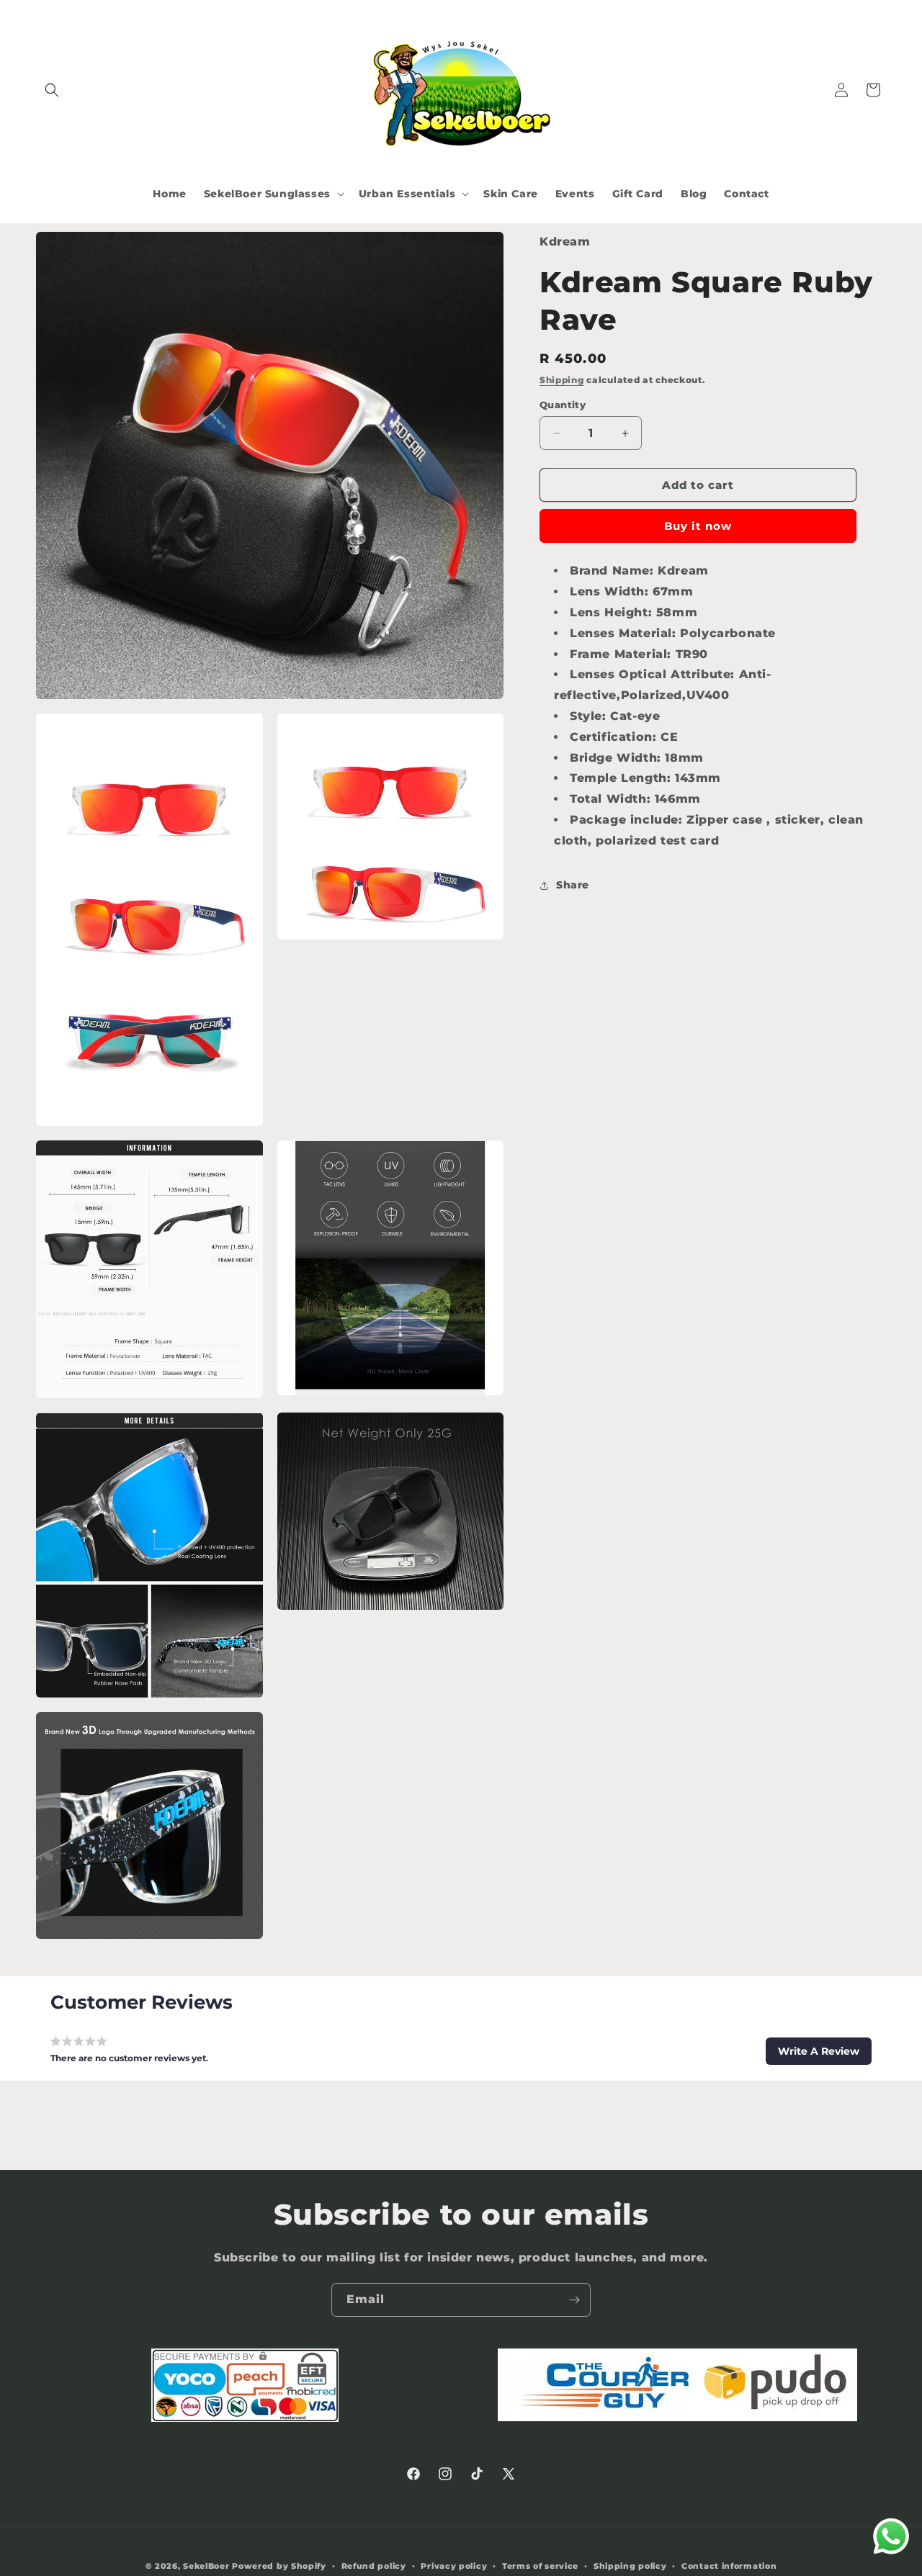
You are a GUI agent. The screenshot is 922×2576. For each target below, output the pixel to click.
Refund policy (374, 2566)
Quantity (563, 405)
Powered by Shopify (279, 2566)
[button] (52, 90)
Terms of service (540, 2566)
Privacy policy (454, 2566)
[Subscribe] (574, 2300)
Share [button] (573, 885)
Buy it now (698, 526)
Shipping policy (630, 2566)
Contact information (729, 2566)
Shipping (562, 379)
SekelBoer (206, 2566)
